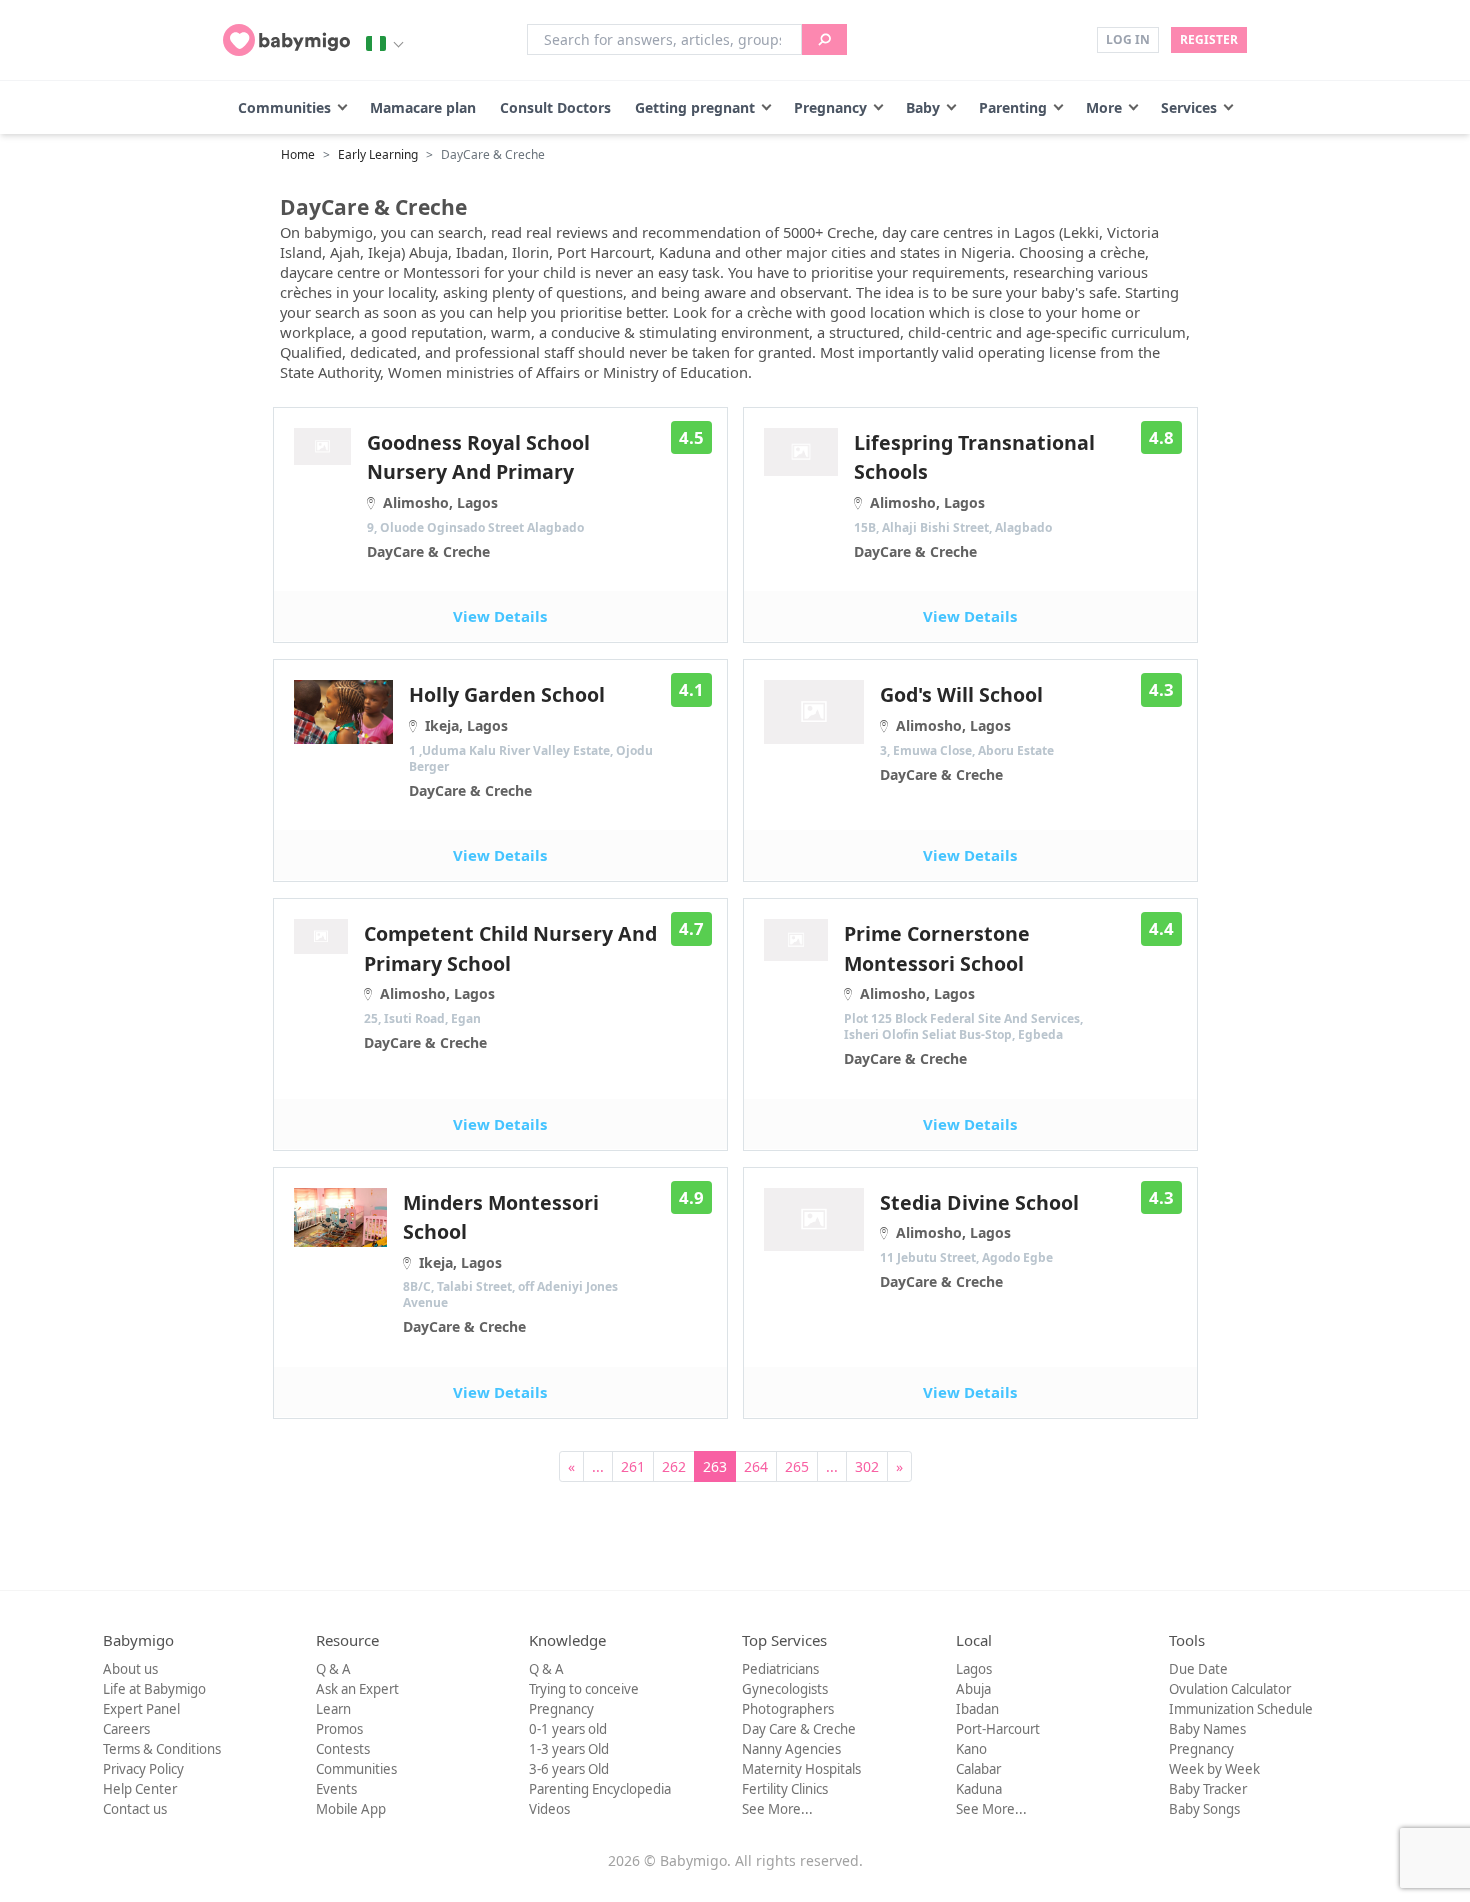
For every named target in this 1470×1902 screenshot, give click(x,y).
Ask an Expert (357, 1689)
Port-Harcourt (998, 1729)
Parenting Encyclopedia (600, 1789)
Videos (549, 1809)
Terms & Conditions (162, 1749)
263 (715, 1466)
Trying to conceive (584, 1689)
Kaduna (979, 1789)
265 (797, 1466)
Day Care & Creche (799, 1729)
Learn (333, 1709)
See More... (777, 1809)
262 (674, 1466)
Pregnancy (830, 107)
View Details (500, 616)
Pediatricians (780, 1669)
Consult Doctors (555, 107)
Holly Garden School (531, 740)
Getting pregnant (695, 107)
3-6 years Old (569, 1769)
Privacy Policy (143, 1769)
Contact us (135, 1809)
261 (633, 1466)
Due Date (1198, 1669)
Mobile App (351, 1809)
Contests (343, 1749)
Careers (126, 1729)
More (1104, 107)
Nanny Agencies (791, 1749)
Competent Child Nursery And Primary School (510, 986)
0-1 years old (568, 1729)
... (598, 1466)
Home (298, 154)
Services (1189, 107)
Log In (1128, 39)
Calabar (978, 1769)
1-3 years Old (569, 1749)
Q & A (333, 1669)
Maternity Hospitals (801, 1769)
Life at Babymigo (154, 1689)
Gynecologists (785, 1689)
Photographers (788, 1709)
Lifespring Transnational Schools (974, 495)
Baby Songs (1204, 1809)
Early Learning (378, 154)
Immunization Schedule (1241, 1709)
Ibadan (977, 1709)
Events (336, 1789)
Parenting (1013, 107)
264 (756, 1466)
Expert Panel (141, 1709)
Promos (339, 1729)
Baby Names (1207, 1729)
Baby (923, 107)
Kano (971, 1749)
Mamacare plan (423, 107)
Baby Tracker (1208, 1789)
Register (1209, 39)
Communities (284, 107)
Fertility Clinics (785, 1789)
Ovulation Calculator (1230, 1689)
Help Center (140, 1789)
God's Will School (967, 732)
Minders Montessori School (510, 1263)
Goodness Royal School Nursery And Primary (478, 495)
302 (867, 1466)
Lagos (974, 1669)
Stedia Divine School (979, 1240)
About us (130, 1669)
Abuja (973, 1689)
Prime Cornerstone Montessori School (963, 994)
